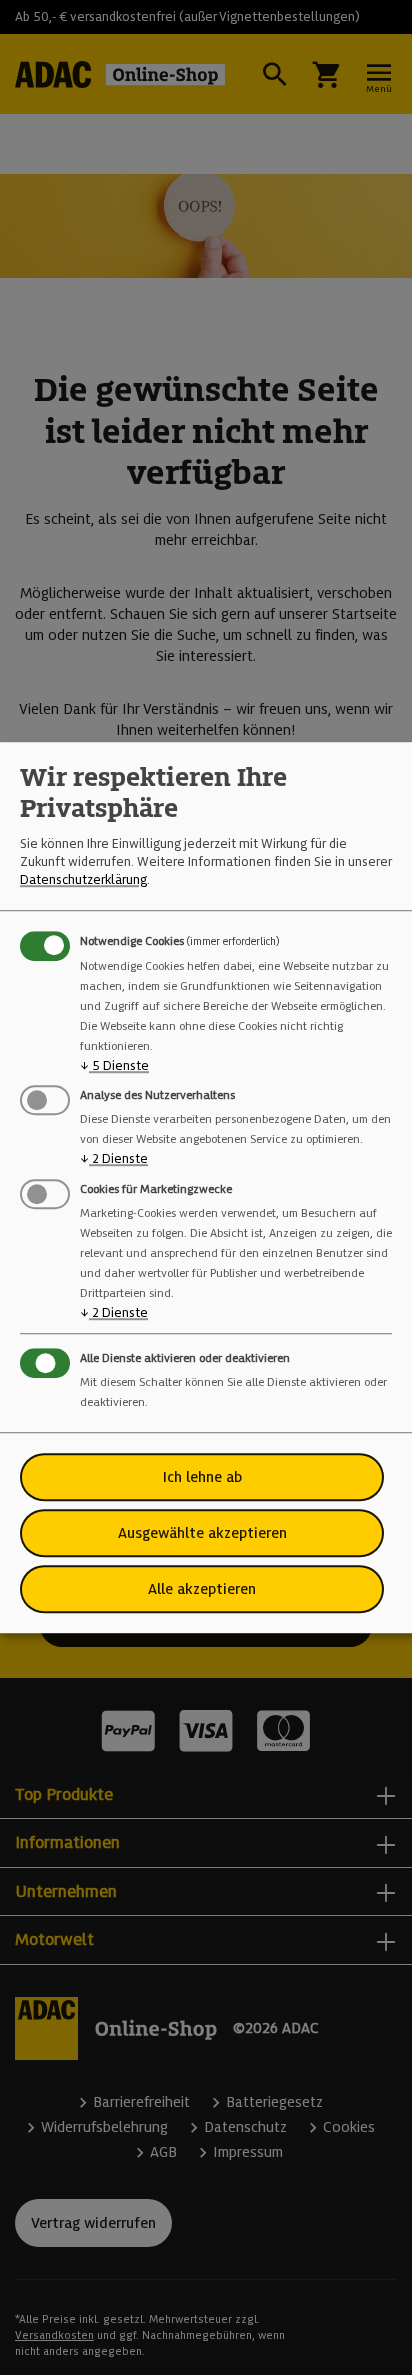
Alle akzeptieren (202, 1589)
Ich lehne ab (202, 1477)
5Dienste (114, 1065)
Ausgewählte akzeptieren (202, 1533)
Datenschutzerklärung (83, 880)
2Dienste (114, 1159)
